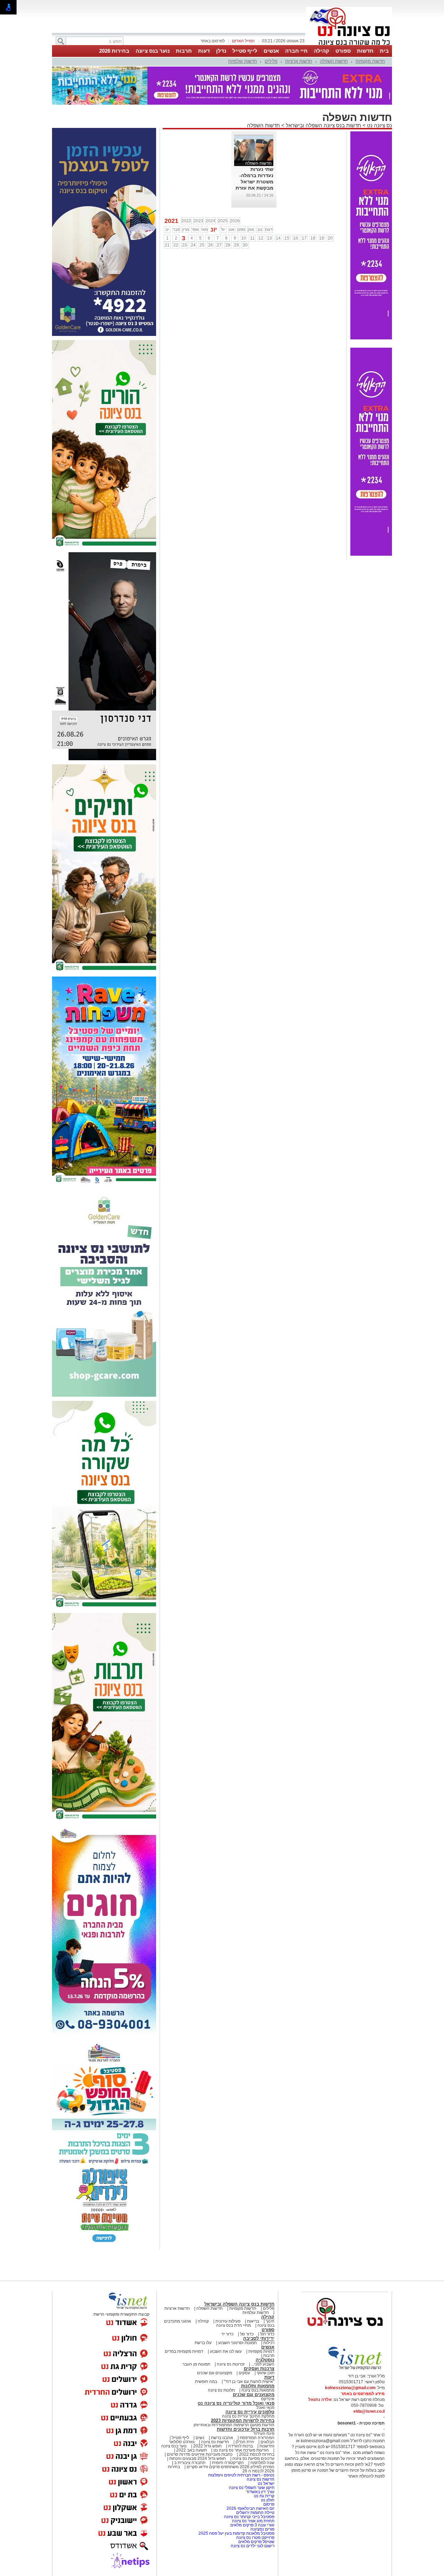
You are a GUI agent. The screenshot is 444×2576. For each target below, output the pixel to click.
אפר (195, 229)
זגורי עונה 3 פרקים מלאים (252, 2525)
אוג (232, 229)
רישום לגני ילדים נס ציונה (253, 2546)
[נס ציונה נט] (345, 2333)
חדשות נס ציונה (215, 2442)
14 (278, 238)
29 (237, 245)
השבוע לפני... (263, 2364)
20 (330, 238)
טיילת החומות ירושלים (255, 2513)
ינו (167, 229)
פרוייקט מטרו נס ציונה (255, 2538)
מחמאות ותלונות (258, 2386)
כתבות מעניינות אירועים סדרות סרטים (199, 2454)
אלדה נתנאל (320, 2400)
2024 (211, 221)
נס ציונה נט (379, 125)
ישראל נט (266, 2483)
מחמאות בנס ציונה (257, 2390)
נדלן (221, 51)
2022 (186, 221)
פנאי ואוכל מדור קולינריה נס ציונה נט (236, 2403)
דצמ (269, 229)
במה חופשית (206, 2382)
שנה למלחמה (262, 2463)
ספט (241, 229)
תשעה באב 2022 (191, 2450)
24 (193, 245)
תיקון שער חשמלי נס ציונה (252, 2488)
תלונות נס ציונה (221, 2390)
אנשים (271, 51)
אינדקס (268, 2399)
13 (270, 238)
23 (185, 245)
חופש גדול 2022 (207, 2446)
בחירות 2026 (114, 51)
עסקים (244, 2373)
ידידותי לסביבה (259, 2338)
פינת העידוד (264, 2434)
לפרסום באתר (213, 41)
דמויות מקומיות (261, 2351)
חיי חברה (296, 51)
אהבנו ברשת (222, 2438)
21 (167, 245)
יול (223, 229)
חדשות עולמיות (243, 61)
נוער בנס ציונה (153, 51)
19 (322, 238)
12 (261, 238)
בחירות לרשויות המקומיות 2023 (243, 2421)
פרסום (268, 2504)
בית (384, 51)
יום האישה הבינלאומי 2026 (250, 2508)
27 (219, 245)
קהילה (322, 51)
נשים (200, 2438)
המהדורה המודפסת (257, 2438)
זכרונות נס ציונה (231, 2364)
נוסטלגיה (265, 2360)
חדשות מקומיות (370, 61)
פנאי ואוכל (265, 2408)
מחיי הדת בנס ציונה (233, 2325)
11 (252, 238)
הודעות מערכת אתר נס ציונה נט (241, 2450)
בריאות (253, 2321)
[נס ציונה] (349, 44)
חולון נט (267, 2500)
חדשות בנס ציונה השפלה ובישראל (323, 125)
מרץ (186, 229)
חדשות (365, 51)
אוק (251, 229)
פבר (176, 229)
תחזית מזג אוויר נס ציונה (253, 2521)
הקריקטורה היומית (228, 2463)
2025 (223, 221)
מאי (204, 229)
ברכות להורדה (241, 2446)
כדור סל (247, 2334)
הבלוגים (267, 2442)
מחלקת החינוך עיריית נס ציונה (248, 2416)
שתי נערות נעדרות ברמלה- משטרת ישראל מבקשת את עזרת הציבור (254, 182)
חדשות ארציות (299, 61)
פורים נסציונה (262, 2529)
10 (244, 238)
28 (228, 245)
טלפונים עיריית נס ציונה (250, 2412)
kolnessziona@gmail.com (350, 2388)
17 (304, 238)
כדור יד (227, 2334)
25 (202, 245)
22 (176, 245)
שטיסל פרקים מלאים (256, 2542)
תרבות (184, 51)
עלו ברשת (203, 2343)
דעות (204, 51)
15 (287, 238)
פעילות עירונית (228, 2321)
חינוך (270, 2321)
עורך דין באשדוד (260, 2492)
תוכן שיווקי (266, 2373)
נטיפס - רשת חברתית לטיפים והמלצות (241, 2475)
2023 (198, 221)
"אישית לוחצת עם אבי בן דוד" (249, 2382)
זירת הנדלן (244, 2442)
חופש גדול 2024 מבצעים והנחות (197, 2458)
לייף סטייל (245, 51)
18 (313, 238)
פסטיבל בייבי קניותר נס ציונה (249, 2517)
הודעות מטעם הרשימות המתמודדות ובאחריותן (234, 2425)
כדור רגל (267, 2334)
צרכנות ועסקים (259, 2369)
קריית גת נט (264, 2496)
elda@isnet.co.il (369, 2411)
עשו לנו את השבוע (226, 2351)
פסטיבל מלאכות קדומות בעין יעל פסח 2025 (236, 2533)
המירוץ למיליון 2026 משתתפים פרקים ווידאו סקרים (230, 2467)
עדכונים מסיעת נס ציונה (253, 2458)
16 (296, 238)
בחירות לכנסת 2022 (256, 2454)
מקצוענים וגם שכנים (215, 2373)
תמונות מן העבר (196, 2364)
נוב (260, 229)
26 (211, 245)
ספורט (343, 51)
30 (245, 245)
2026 (235, 221)
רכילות (269, 2343)
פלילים (271, 61)
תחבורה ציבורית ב (190, 2463)
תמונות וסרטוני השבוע (237, 2343)
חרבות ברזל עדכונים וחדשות (246, 2429)
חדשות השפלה (334, 61)
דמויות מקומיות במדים (184, 2351)
